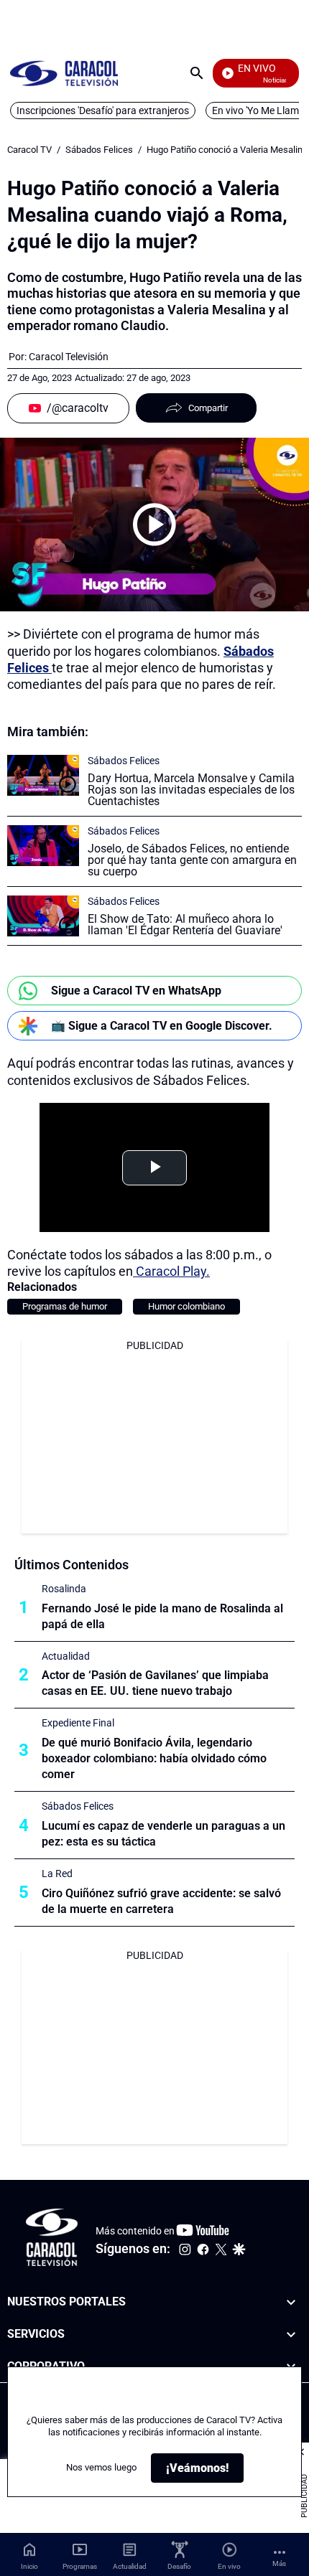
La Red (57, 1874)
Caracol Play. (171, 1271)
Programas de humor (65, 1306)
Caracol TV (29, 150)
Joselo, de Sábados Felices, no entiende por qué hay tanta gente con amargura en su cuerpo (192, 860)
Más (279, 2563)
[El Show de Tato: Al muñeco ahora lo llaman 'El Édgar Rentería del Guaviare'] (43, 916)
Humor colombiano (186, 1306)
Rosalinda (64, 1589)
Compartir (208, 408)
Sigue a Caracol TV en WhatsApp (136, 991)
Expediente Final (78, 1723)
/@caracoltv (78, 408)
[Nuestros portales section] (291, 2302)
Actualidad (66, 1656)
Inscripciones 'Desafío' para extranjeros (103, 111)
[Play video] (154, 525)
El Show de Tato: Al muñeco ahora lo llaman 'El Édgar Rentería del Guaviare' (185, 925)
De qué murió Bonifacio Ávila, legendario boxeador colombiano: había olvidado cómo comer (154, 1758)
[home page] (64, 73)
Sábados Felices (99, 150)
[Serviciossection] (291, 2334)
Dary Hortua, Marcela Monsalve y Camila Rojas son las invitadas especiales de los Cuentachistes (191, 790)
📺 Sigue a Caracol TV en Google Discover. (162, 1026)
